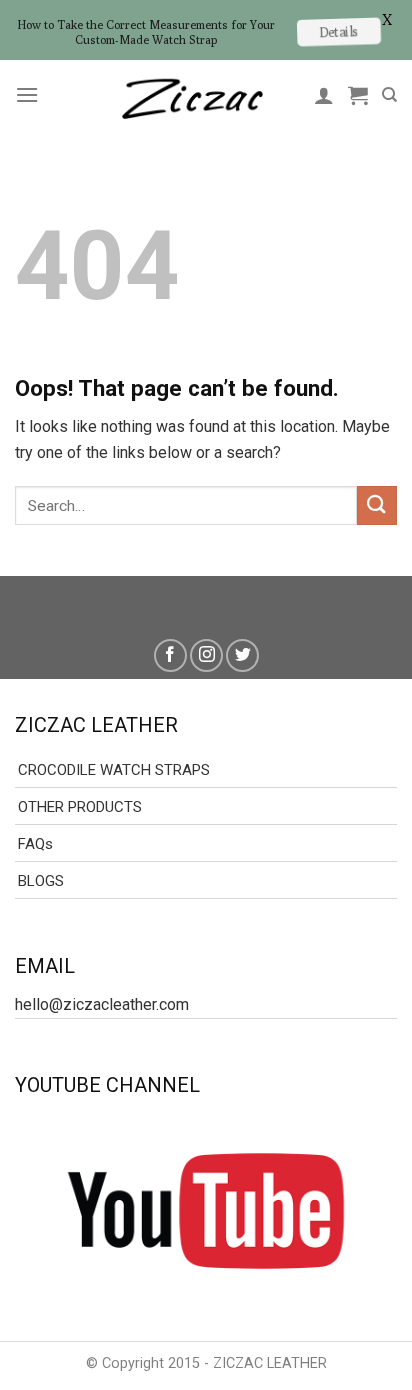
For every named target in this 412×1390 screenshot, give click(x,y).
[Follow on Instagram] (206, 655)
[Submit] (377, 505)
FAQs (35, 844)
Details (338, 32)
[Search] (389, 95)
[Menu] (27, 94)
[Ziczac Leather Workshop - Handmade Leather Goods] (192, 95)
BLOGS (41, 881)
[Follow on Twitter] (242, 655)
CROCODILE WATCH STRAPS (114, 770)
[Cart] (358, 95)
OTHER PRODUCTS (80, 807)
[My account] (324, 95)
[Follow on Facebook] (170, 655)
